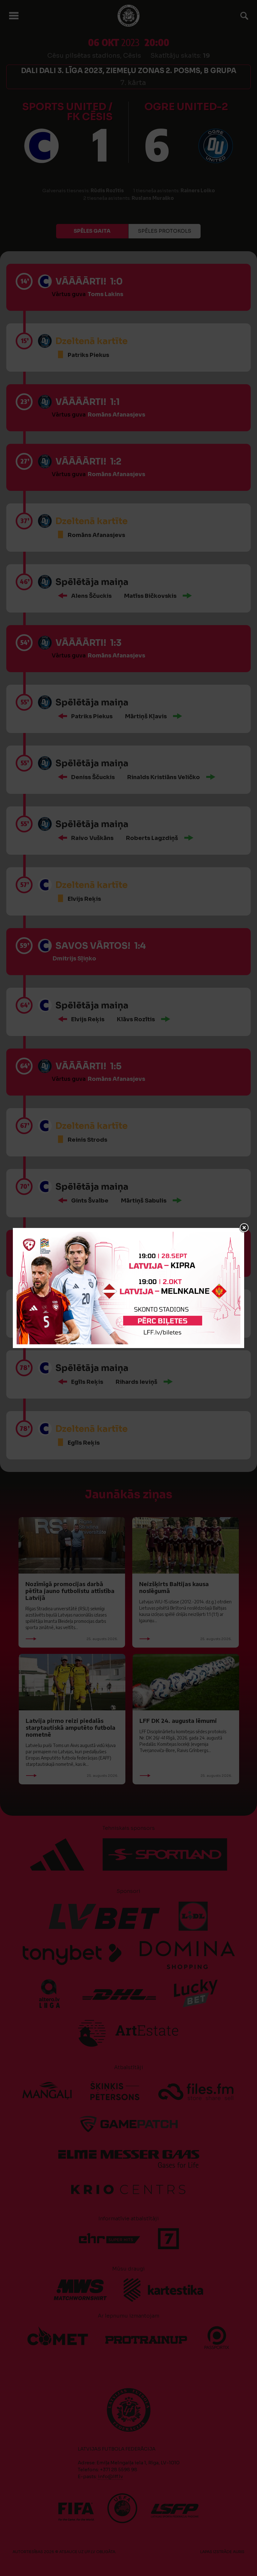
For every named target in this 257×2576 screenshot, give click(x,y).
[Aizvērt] (244, 1228)
